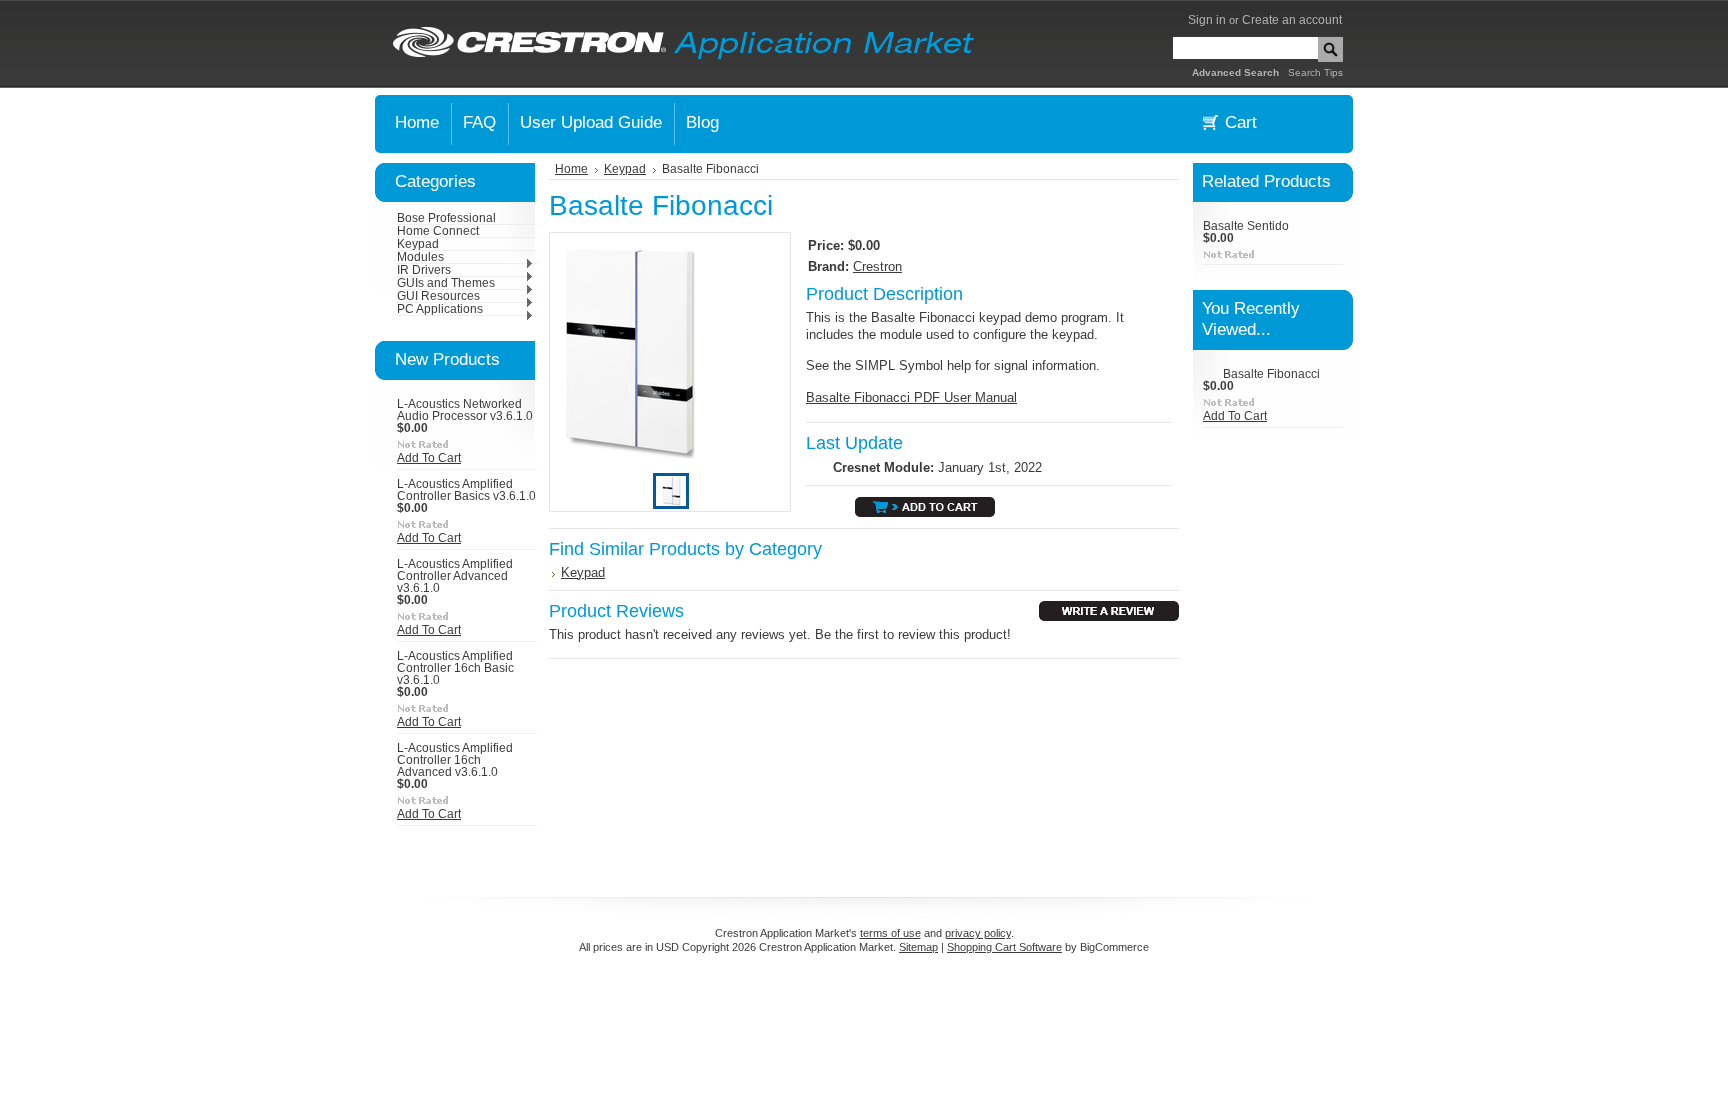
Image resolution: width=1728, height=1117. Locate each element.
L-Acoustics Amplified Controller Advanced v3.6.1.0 (455, 576)
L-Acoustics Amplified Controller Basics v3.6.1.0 (466, 490)
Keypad (418, 244)
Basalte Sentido (1246, 226)
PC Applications (440, 309)
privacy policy (978, 933)
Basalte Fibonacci (1271, 374)
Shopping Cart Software (1004, 947)
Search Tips (1315, 72)
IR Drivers (424, 270)
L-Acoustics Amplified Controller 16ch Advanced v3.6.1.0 (455, 760)
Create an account (1292, 20)
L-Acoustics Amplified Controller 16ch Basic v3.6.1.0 (455, 668)
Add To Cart (429, 458)
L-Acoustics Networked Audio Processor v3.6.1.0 (465, 410)
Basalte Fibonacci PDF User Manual (911, 397)
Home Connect (438, 231)
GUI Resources (438, 296)
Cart (1241, 122)
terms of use (890, 933)
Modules (420, 257)
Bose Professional (446, 218)
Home (571, 169)
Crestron (877, 266)
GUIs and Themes (446, 283)
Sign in (1207, 20)
